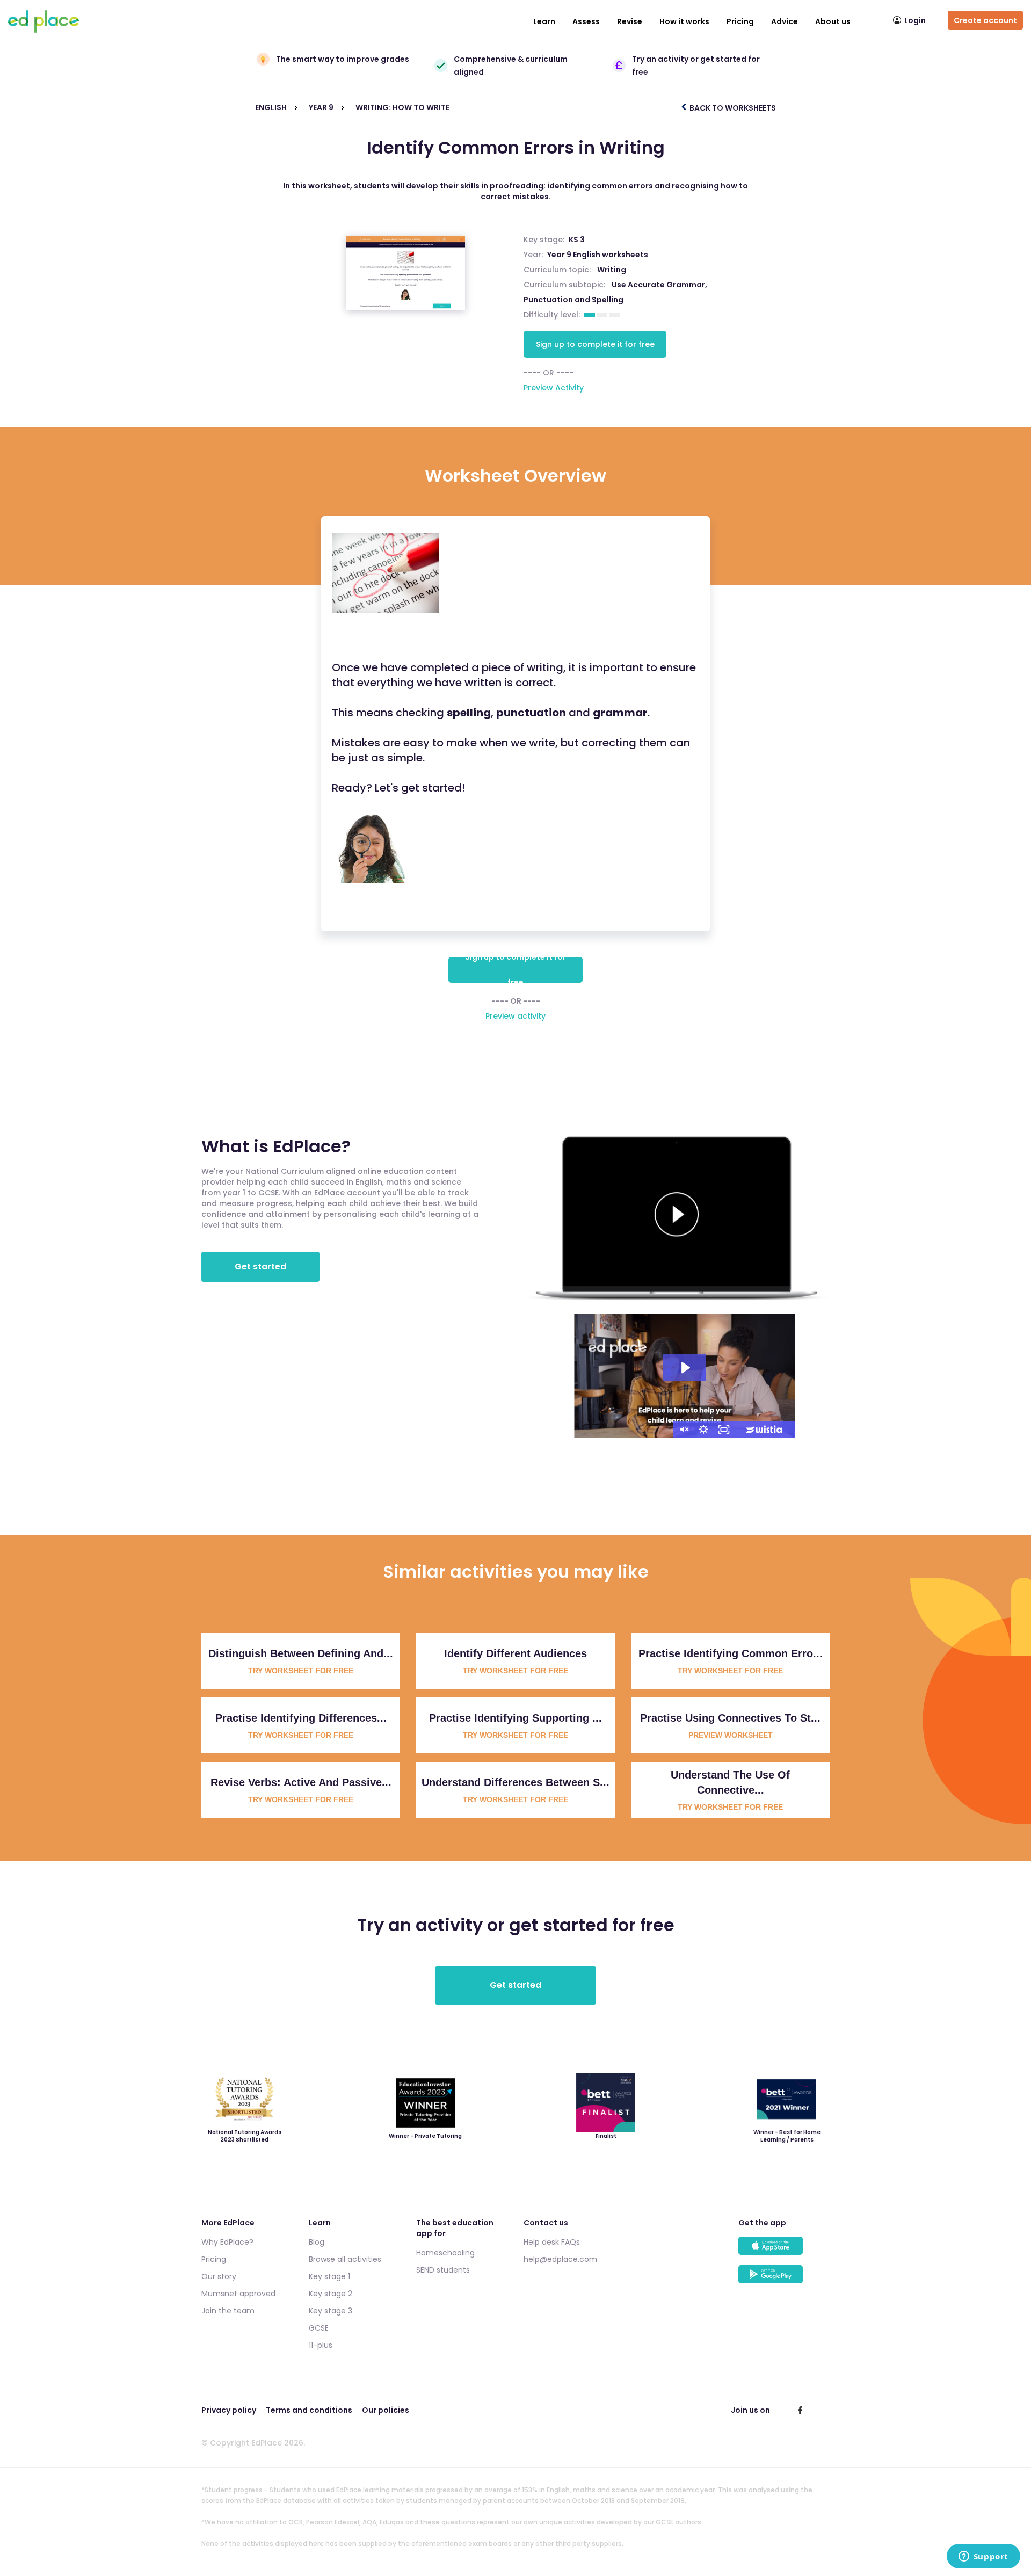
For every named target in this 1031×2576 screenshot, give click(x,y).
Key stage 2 (331, 2294)
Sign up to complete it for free (595, 344)
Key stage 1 (329, 2276)
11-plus (321, 2345)
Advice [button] (785, 21)
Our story (219, 2276)
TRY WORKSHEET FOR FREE (301, 1671)
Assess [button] (586, 21)
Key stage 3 (331, 2311)
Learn (544, 21)
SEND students (443, 2270)
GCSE (319, 2328)
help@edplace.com (560, 2259)
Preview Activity (554, 388)
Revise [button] (630, 21)
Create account (985, 20)
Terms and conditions (309, 2410)
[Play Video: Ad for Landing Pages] (685, 1368)
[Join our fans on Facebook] (800, 2410)
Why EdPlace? (227, 2242)
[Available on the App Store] (784, 2251)
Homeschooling (445, 2253)
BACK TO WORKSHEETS (732, 108)
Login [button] (915, 20)
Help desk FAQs (552, 2242)
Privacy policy (229, 2410)
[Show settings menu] (703, 1430)
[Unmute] (683, 1430)
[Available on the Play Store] (784, 2279)
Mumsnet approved (238, 2294)
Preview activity (515, 1016)
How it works (684, 21)
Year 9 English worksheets (598, 255)
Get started (260, 1267)
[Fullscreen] (724, 1430)
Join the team (228, 2311)
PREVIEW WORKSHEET (731, 1735)
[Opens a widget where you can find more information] (983, 2557)
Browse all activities (345, 2259)
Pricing (740, 21)
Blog (317, 2242)
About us (833, 21)
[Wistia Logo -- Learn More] (765, 1430)
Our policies (386, 2410)
